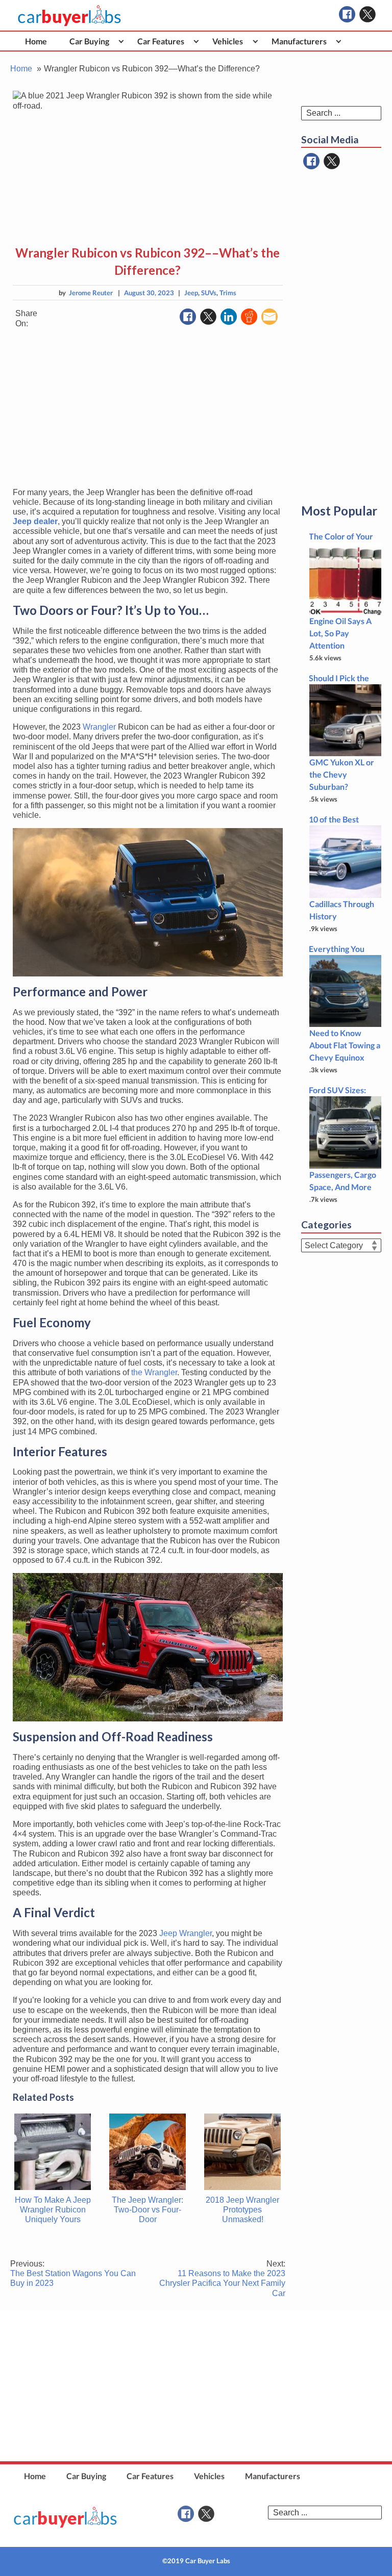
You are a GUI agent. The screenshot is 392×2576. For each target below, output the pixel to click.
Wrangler (99, 727)
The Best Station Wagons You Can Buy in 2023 (73, 2273)
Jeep (191, 293)
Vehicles (228, 41)
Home (36, 41)
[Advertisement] (148, 408)
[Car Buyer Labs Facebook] (347, 14)
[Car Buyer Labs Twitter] (367, 14)
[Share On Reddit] (249, 317)
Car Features (161, 41)
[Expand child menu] (121, 41)
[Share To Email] (269, 317)
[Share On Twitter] (208, 317)
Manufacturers (299, 41)
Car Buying (89, 41)
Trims (228, 293)
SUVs (209, 293)
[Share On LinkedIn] (229, 317)
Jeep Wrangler (186, 1933)
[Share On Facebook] (188, 317)
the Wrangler (154, 1372)
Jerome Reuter (91, 293)
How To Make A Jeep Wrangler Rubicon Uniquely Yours (53, 2210)
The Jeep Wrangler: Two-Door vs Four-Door (148, 2210)
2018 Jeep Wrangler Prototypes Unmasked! (242, 2210)
